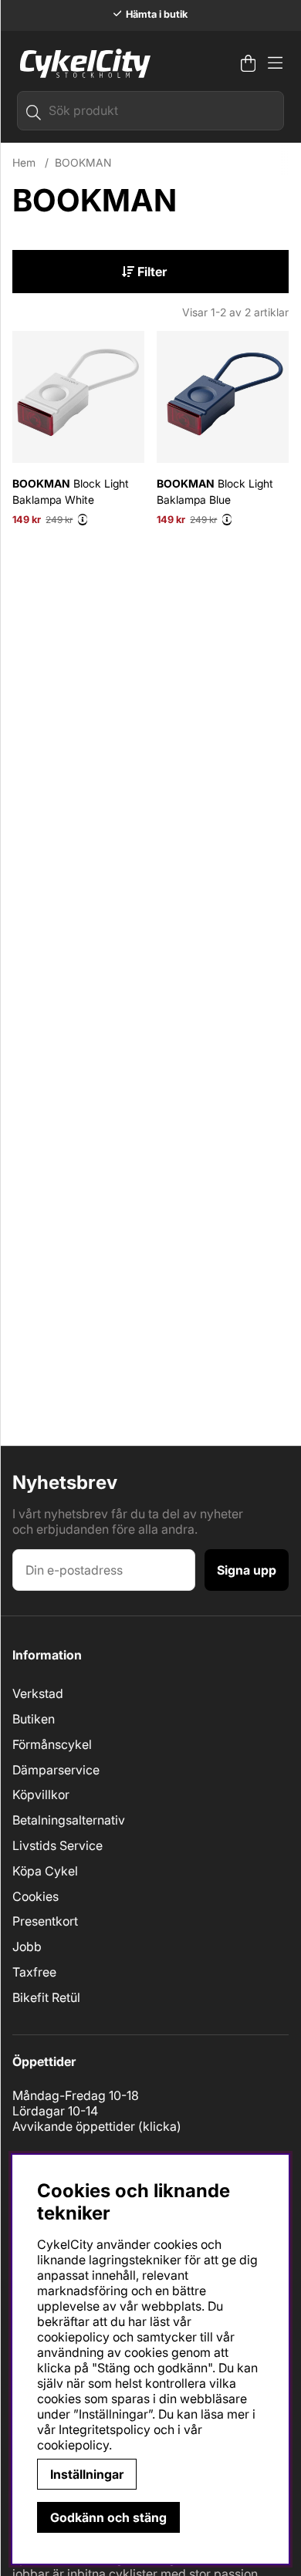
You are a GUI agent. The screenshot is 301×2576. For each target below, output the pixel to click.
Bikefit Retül (46, 1997)
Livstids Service (57, 1845)
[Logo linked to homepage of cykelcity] (81, 63)
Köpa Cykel (45, 1871)
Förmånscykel (52, 1744)
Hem (24, 162)
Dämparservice (56, 1770)
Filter (150, 272)
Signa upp (247, 1570)
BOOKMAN (83, 162)
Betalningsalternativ (69, 1820)
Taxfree (34, 1972)
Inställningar (87, 2474)
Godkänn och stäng (108, 2517)
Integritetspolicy (105, 2429)
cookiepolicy (73, 2445)
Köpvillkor (41, 1794)
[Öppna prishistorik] (83, 520)
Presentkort (45, 1921)
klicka (160, 2126)
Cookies (36, 1896)
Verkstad (38, 1693)
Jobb (27, 1946)
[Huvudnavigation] (275, 63)
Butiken (34, 1719)
